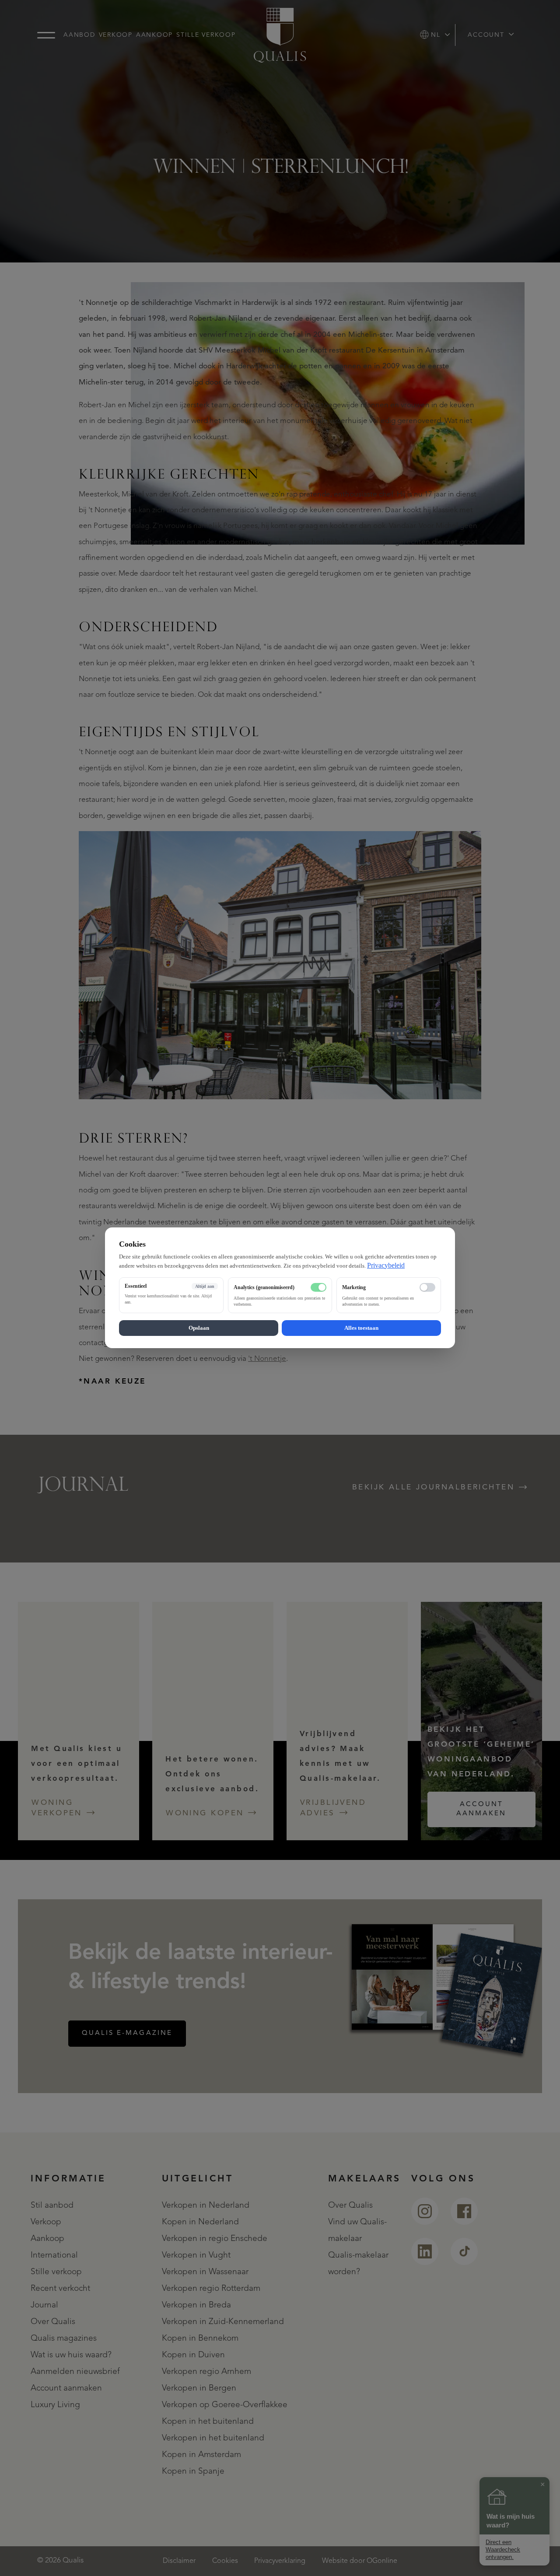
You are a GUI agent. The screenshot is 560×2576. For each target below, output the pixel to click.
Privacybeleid (386, 1265)
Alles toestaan (361, 1328)
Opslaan (199, 1328)
